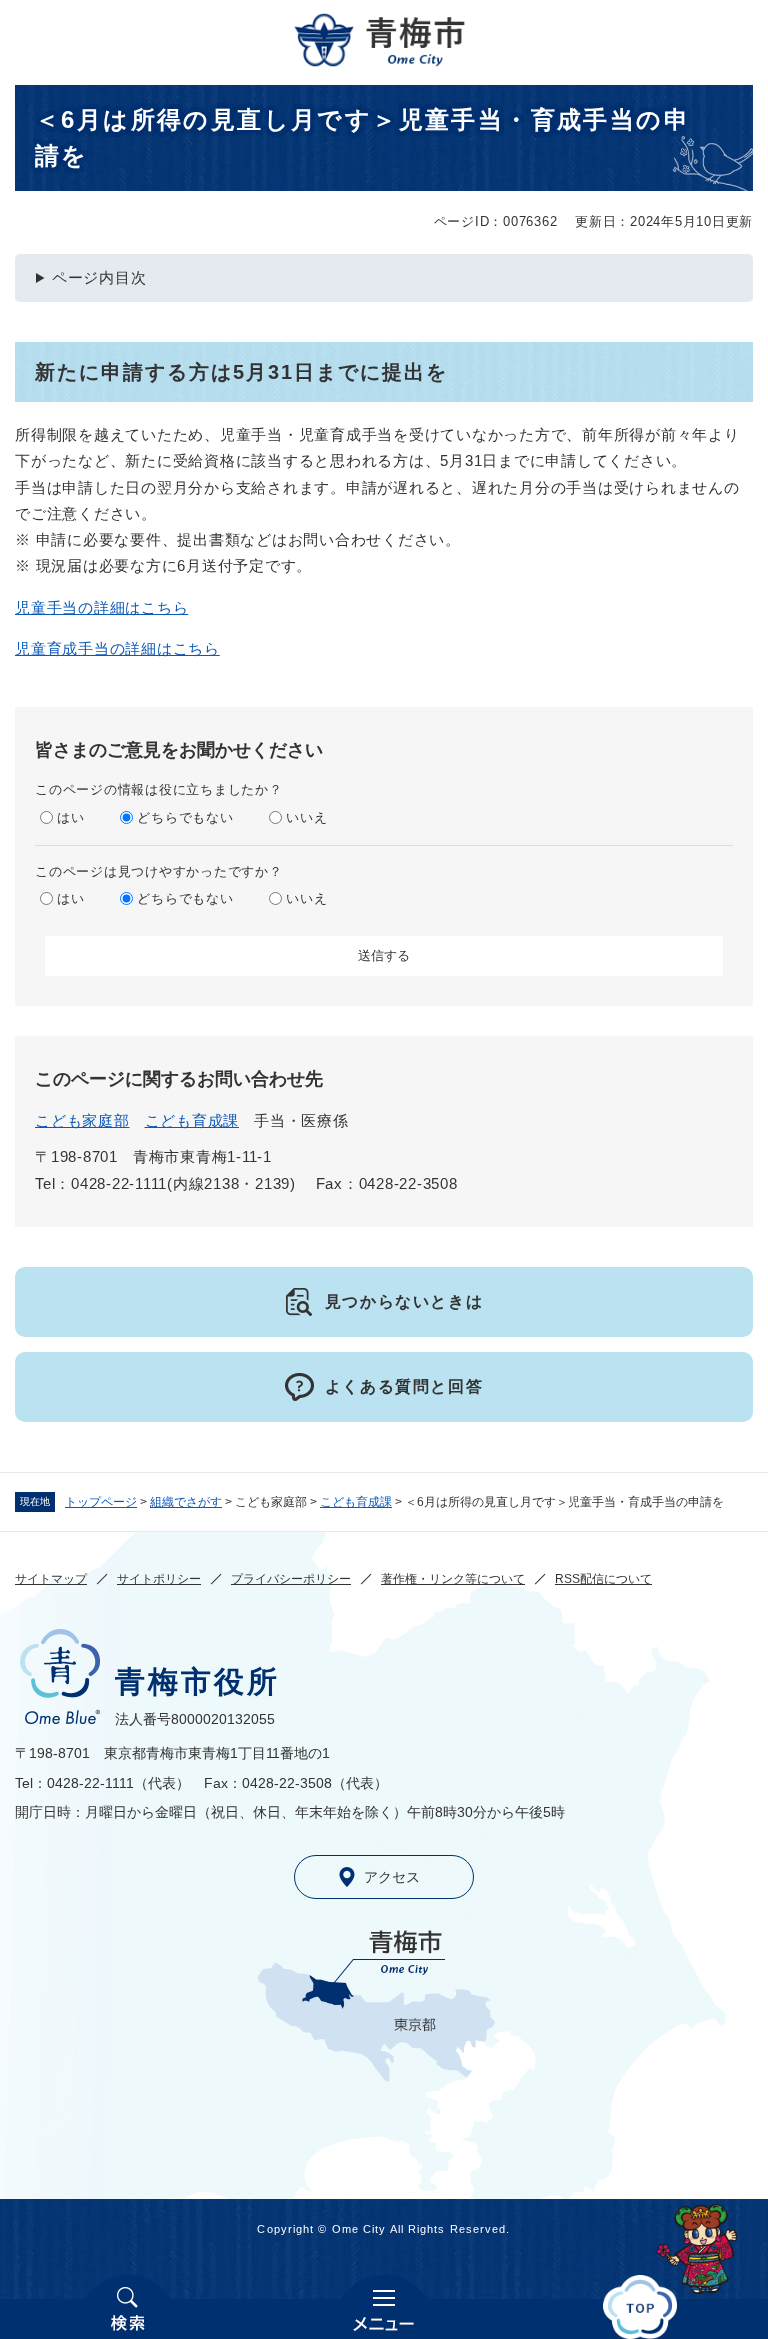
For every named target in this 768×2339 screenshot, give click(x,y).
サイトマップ (51, 1579)
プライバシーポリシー (291, 1579)
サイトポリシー (159, 1579)
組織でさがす (186, 1502)
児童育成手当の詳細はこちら (117, 648)
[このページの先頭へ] (640, 2307)
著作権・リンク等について (453, 1579)
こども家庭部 (82, 1120)
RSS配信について (603, 1579)
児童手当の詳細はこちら (101, 607)
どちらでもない (185, 817)
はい (71, 817)
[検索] (128, 2307)
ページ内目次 (99, 277)
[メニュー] (384, 2307)
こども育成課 (356, 1502)
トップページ (101, 1502)
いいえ (306, 817)
